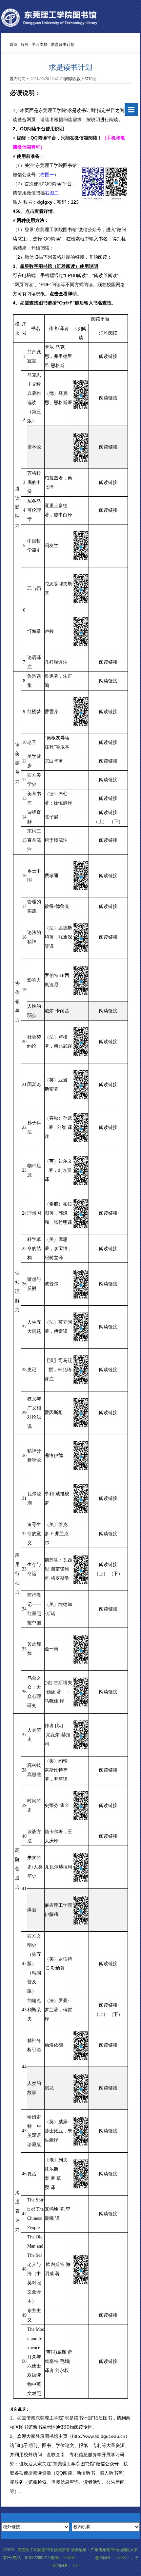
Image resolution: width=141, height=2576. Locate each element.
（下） (116, 822)
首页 (13, 45)
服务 (25, 45)
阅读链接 (108, 356)
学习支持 (40, 45)
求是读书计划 (63, 45)
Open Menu (131, 110)
